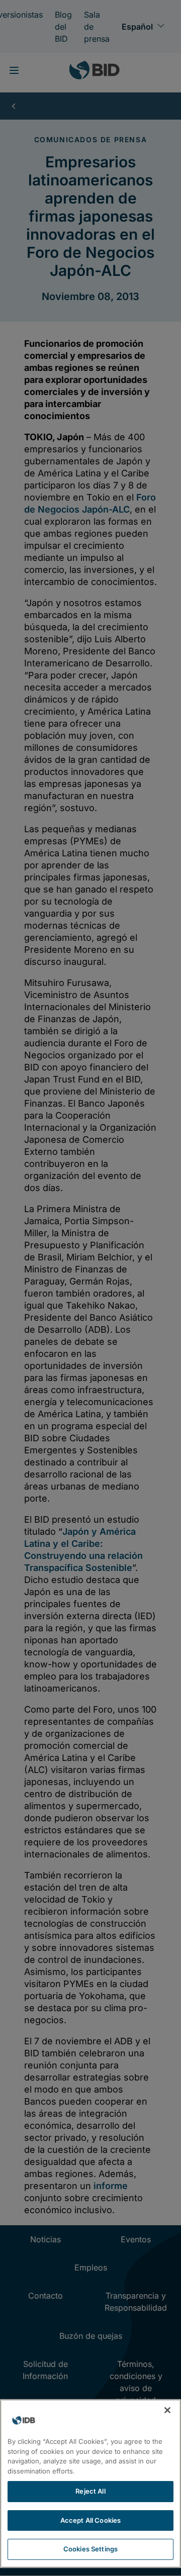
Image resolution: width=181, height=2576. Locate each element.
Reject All (90, 2491)
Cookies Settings (90, 2549)
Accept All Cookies (90, 2520)
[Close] (167, 2410)
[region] (90, 2484)
